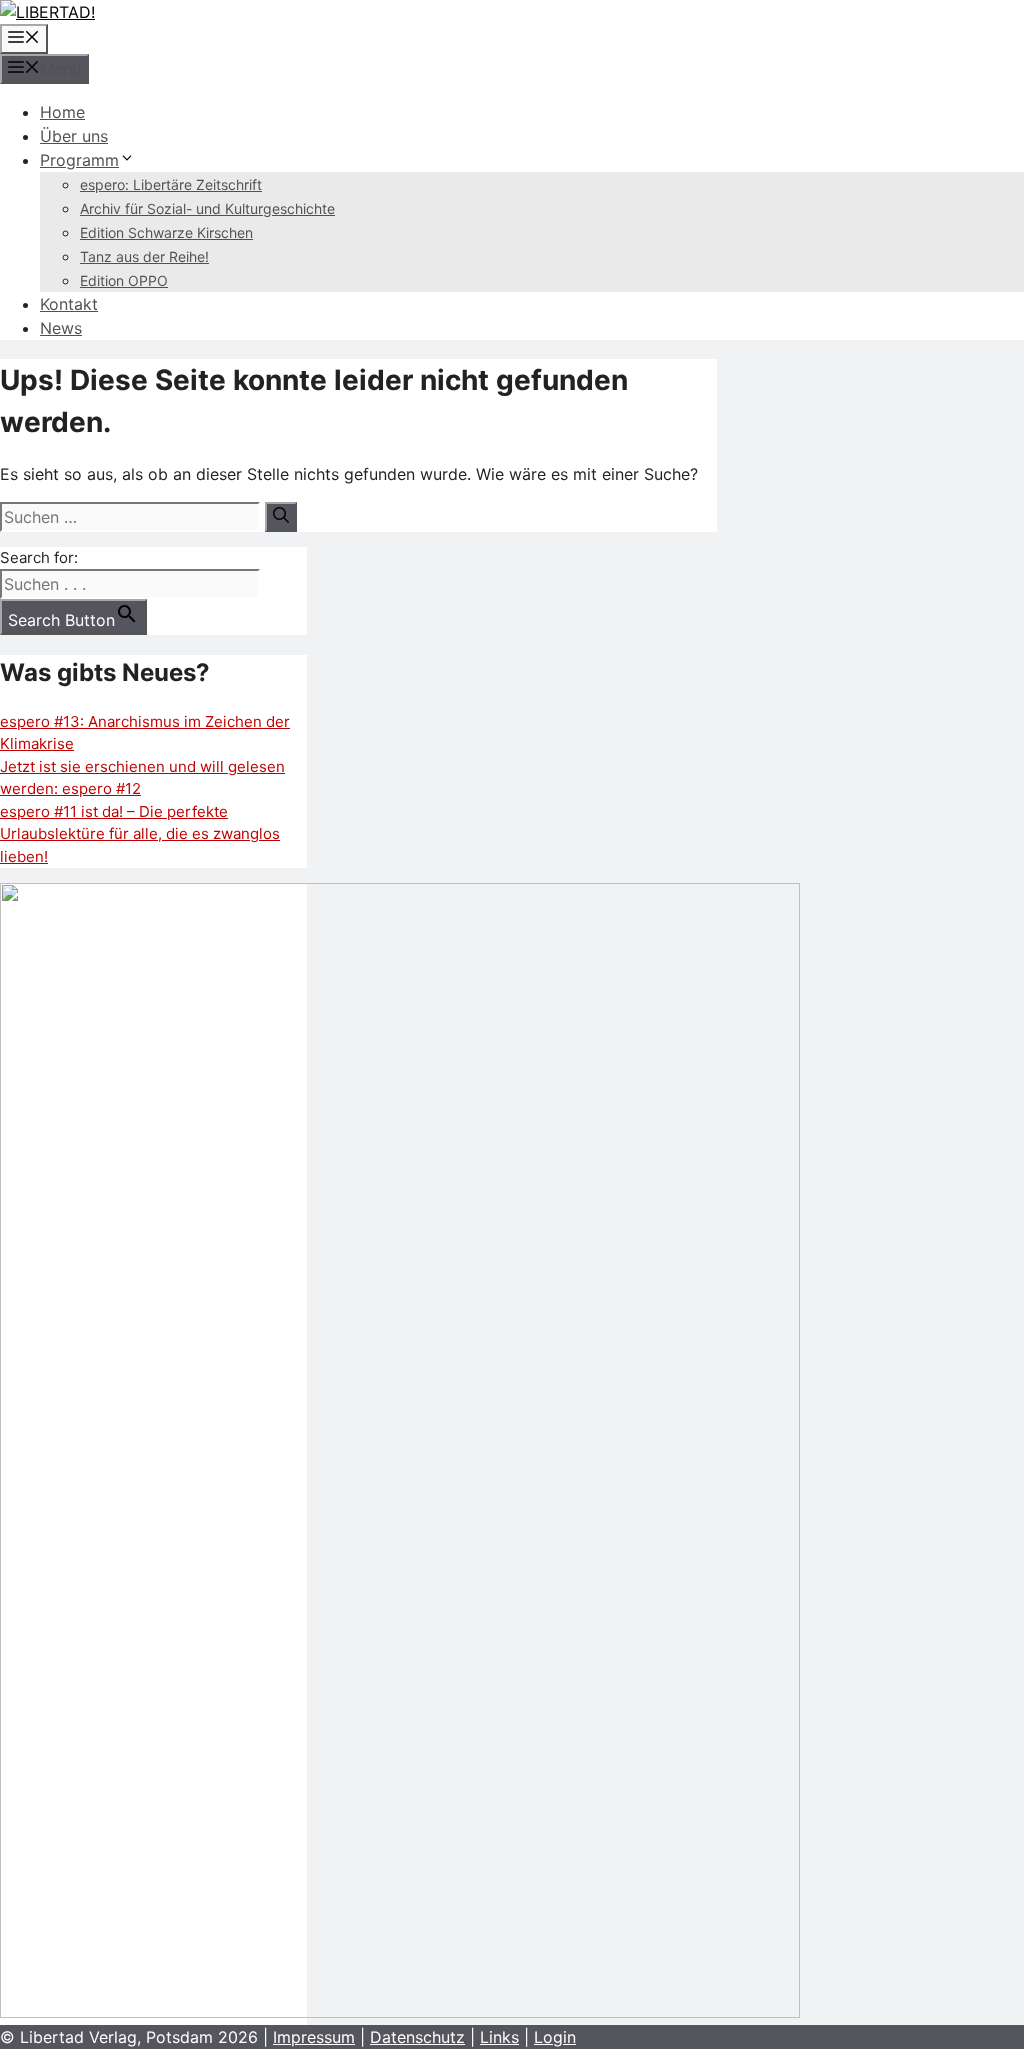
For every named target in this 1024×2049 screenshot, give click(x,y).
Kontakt (69, 304)
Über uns (74, 136)
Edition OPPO (124, 280)
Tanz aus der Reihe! (144, 256)
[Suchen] (281, 517)
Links (499, 2037)
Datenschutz (417, 2037)
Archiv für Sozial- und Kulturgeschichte (207, 208)
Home (62, 112)
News (61, 328)
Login (555, 2037)
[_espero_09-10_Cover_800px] (400, 2012)
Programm (79, 160)
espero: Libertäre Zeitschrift (171, 184)
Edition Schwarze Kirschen (166, 232)
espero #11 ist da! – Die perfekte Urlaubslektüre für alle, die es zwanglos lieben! (140, 834)
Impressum (314, 2037)
